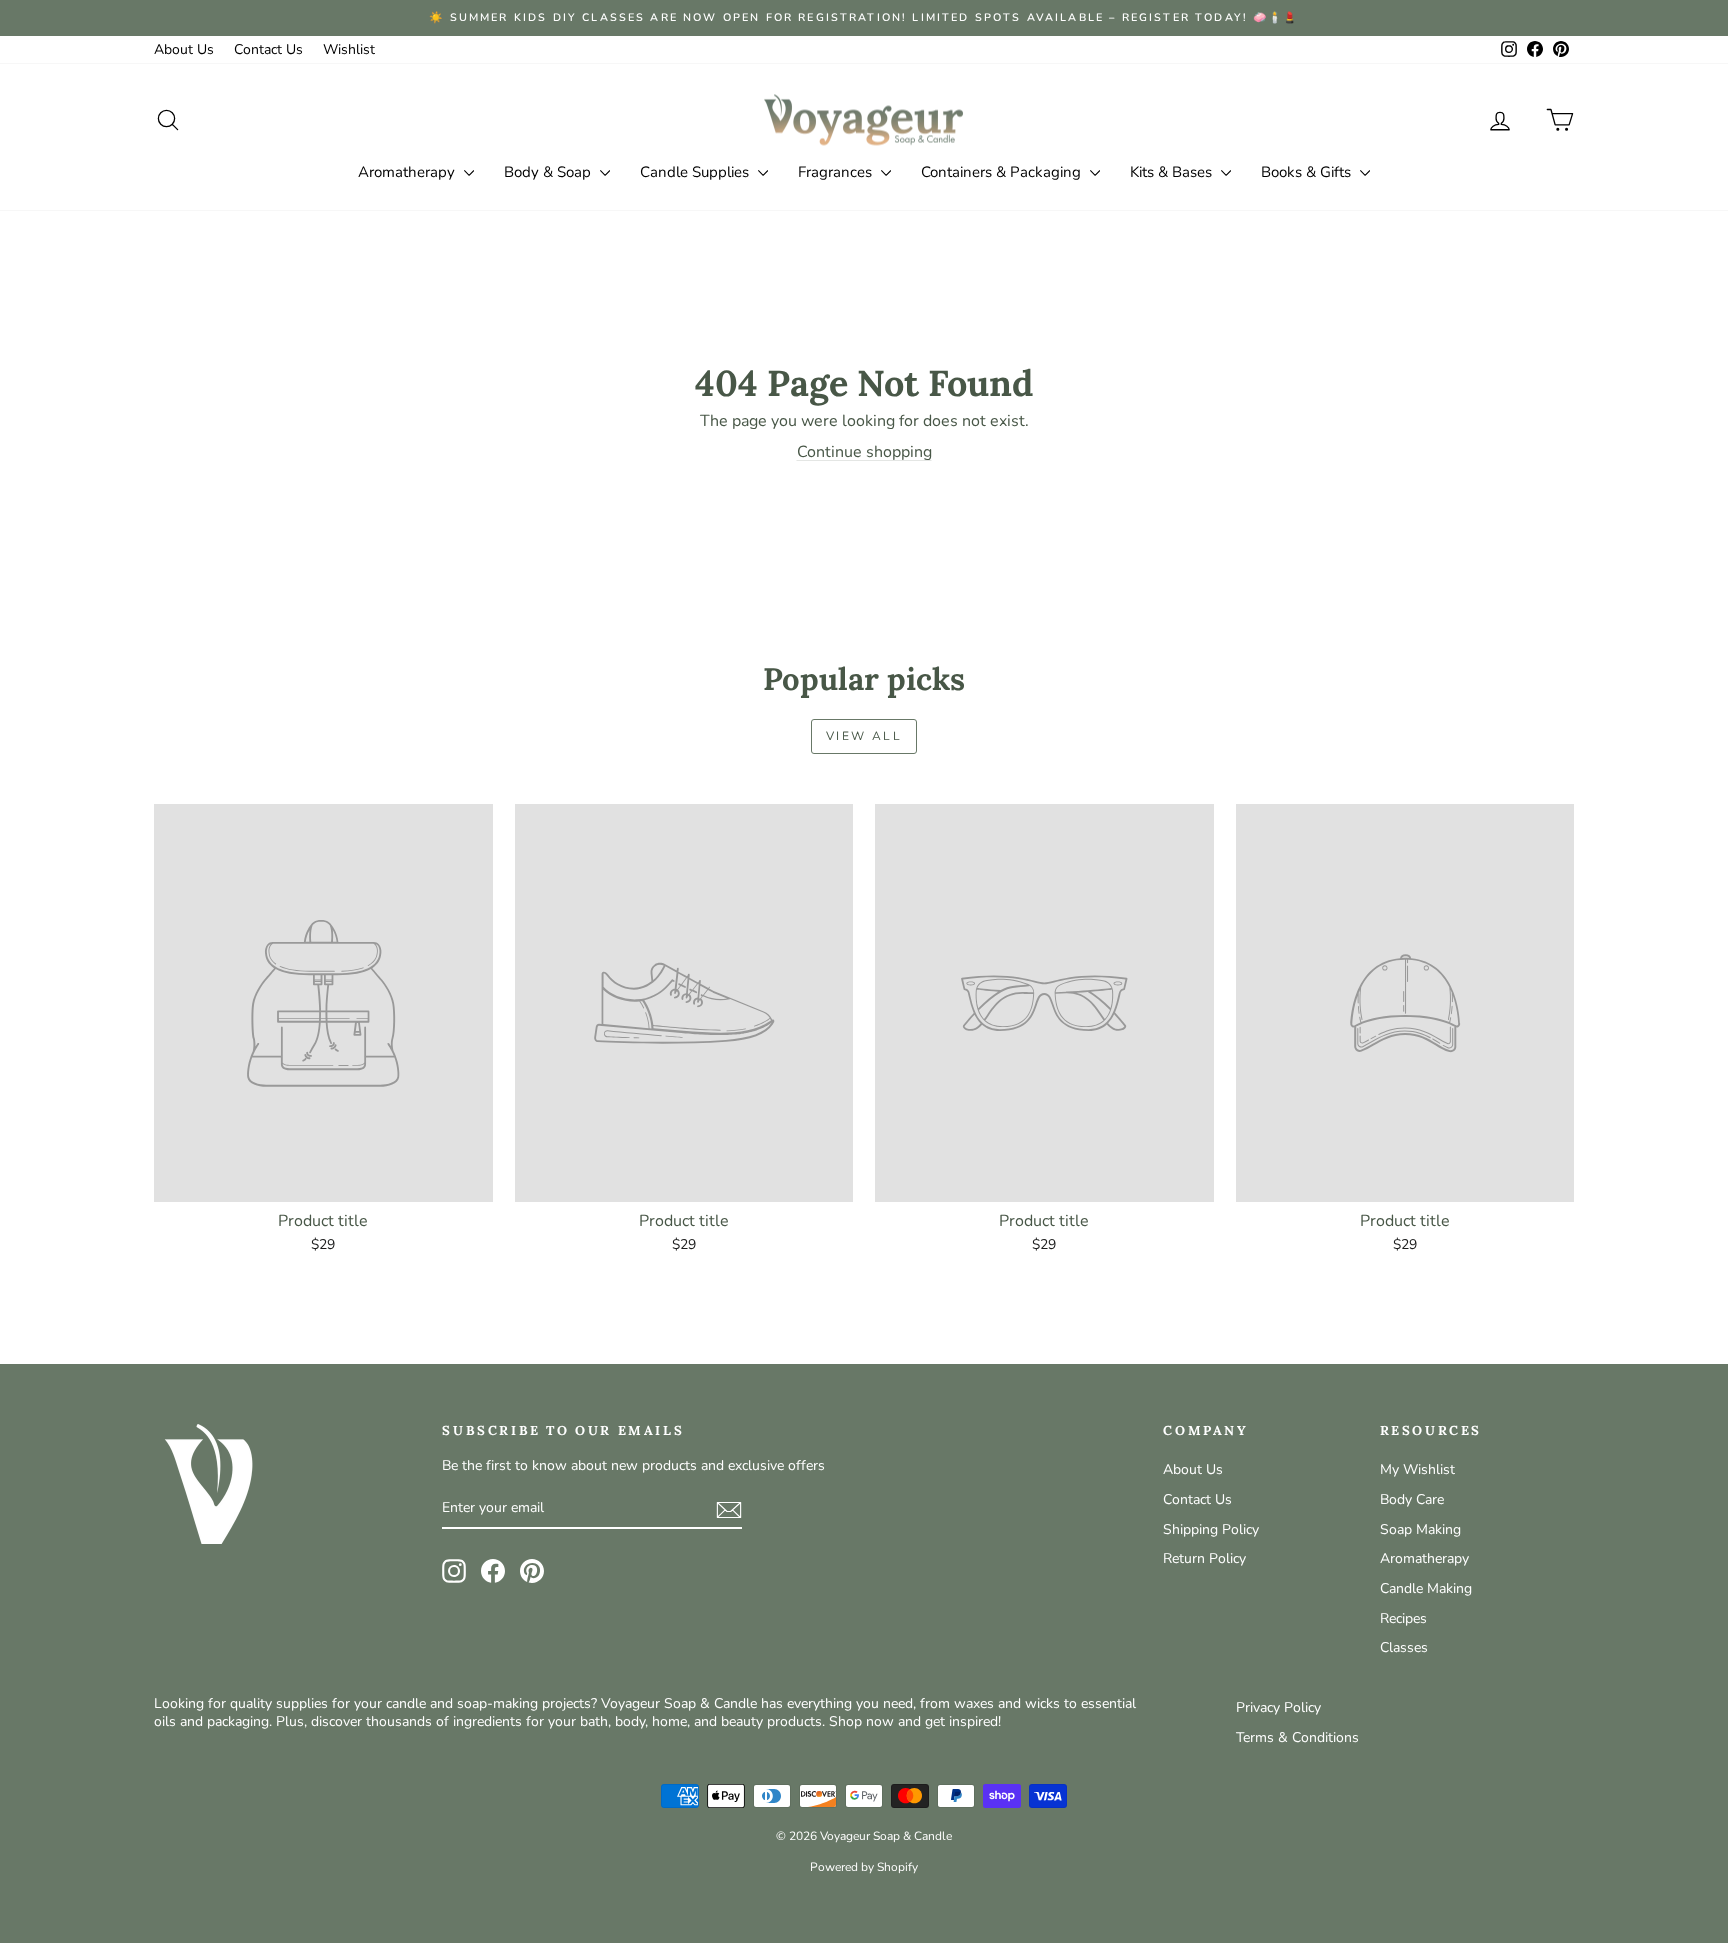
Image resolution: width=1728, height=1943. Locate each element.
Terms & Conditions (1297, 1737)
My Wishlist (1417, 1469)
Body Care (1412, 1499)
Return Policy (1204, 1558)
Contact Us (268, 49)
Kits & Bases (1173, 172)
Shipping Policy (1211, 1529)
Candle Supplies (696, 172)
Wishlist (349, 49)
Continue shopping (864, 452)
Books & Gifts (1308, 172)
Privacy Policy (1278, 1707)
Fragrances (837, 172)
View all (864, 736)
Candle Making (1426, 1588)
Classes (1404, 1647)
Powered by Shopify (864, 1867)
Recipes (1403, 1618)
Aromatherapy (408, 172)
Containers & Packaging (1003, 172)
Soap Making (1420, 1529)
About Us (184, 49)
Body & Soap (549, 172)
